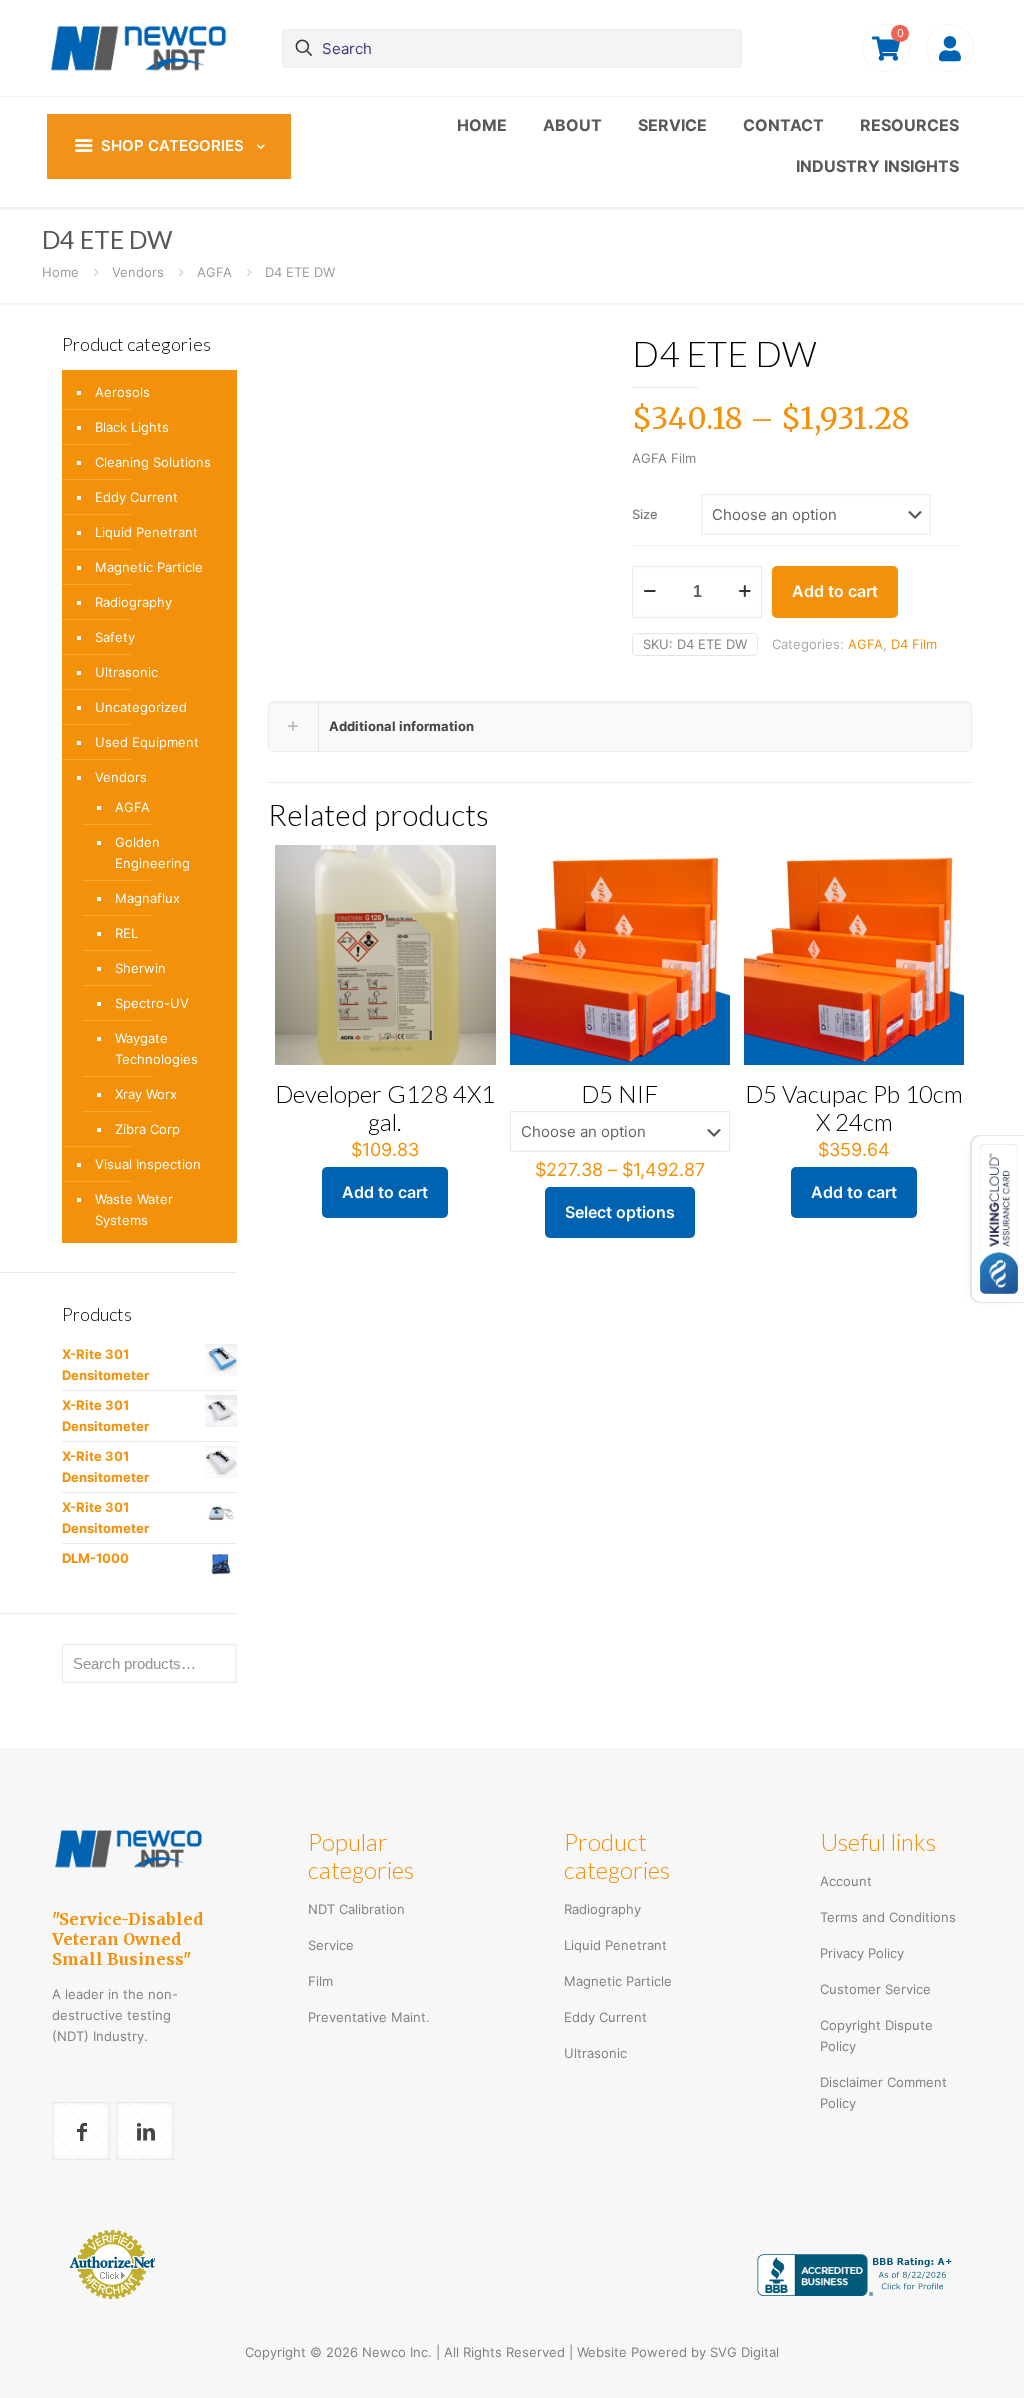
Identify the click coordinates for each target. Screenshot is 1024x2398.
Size (645, 514)
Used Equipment (147, 742)
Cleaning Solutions (153, 462)
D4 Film (914, 644)
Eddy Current (136, 497)
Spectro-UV (152, 1003)
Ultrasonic (126, 672)
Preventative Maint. (369, 2017)
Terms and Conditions (888, 1917)
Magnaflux (147, 898)
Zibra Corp (147, 1129)
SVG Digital (744, 2352)
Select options (620, 1212)
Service (331, 1945)
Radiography (133, 602)
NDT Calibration (356, 1909)
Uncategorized (141, 707)
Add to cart (835, 591)
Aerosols (122, 392)
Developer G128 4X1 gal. (385, 1107)
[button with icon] (81, 2131)
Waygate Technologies (156, 1048)
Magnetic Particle (149, 567)
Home (60, 272)
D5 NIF (619, 1093)
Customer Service (875, 1989)
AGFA (214, 272)
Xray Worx (146, 1094)
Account (846, 1881)
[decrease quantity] (649, 591)
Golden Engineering (152, 852)
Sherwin (140, 968)
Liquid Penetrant (146, 532)
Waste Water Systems (134, 1209)
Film (320, 1981)
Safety (115, 637)
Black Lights (132, 427)
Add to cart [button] (385, 1192)
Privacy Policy (862, 1953)
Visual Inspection (148, 1164)
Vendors (138, 272)
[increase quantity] (744, 591)
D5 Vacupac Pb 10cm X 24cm (854, 1107)
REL (126, 933)
